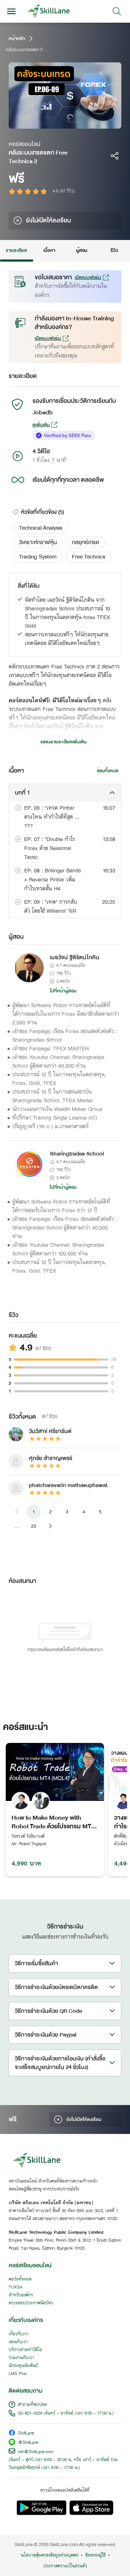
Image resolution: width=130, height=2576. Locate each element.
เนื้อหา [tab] (49, 250)
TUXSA (16, 2287)
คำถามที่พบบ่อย (32, 2405)
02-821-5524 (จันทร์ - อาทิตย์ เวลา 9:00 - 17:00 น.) (66, 2413)
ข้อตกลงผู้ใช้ (95, 2555)
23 (34, 1526)
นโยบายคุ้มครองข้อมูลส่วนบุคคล (50, 2555)
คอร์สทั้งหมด (20, 2279)
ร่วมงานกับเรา (21, 2358)
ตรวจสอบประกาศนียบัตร (31, 2303)
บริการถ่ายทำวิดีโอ (25, 2350)
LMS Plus (18, 2374)
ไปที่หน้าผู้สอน (63, 991)
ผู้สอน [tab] (82, 250)
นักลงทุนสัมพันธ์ (23, 2366)
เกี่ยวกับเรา (19, 2334)
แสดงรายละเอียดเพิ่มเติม (64, 742)
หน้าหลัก (17, 39)
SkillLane (26, 2433)
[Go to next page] (50, 1526)
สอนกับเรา (18, 2342)
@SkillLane (28, 2443)
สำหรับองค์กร (21, 2295)
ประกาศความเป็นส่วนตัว (65, 2566)
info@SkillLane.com (36, 2452)
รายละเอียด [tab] (17, 250)
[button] (41, 528)
